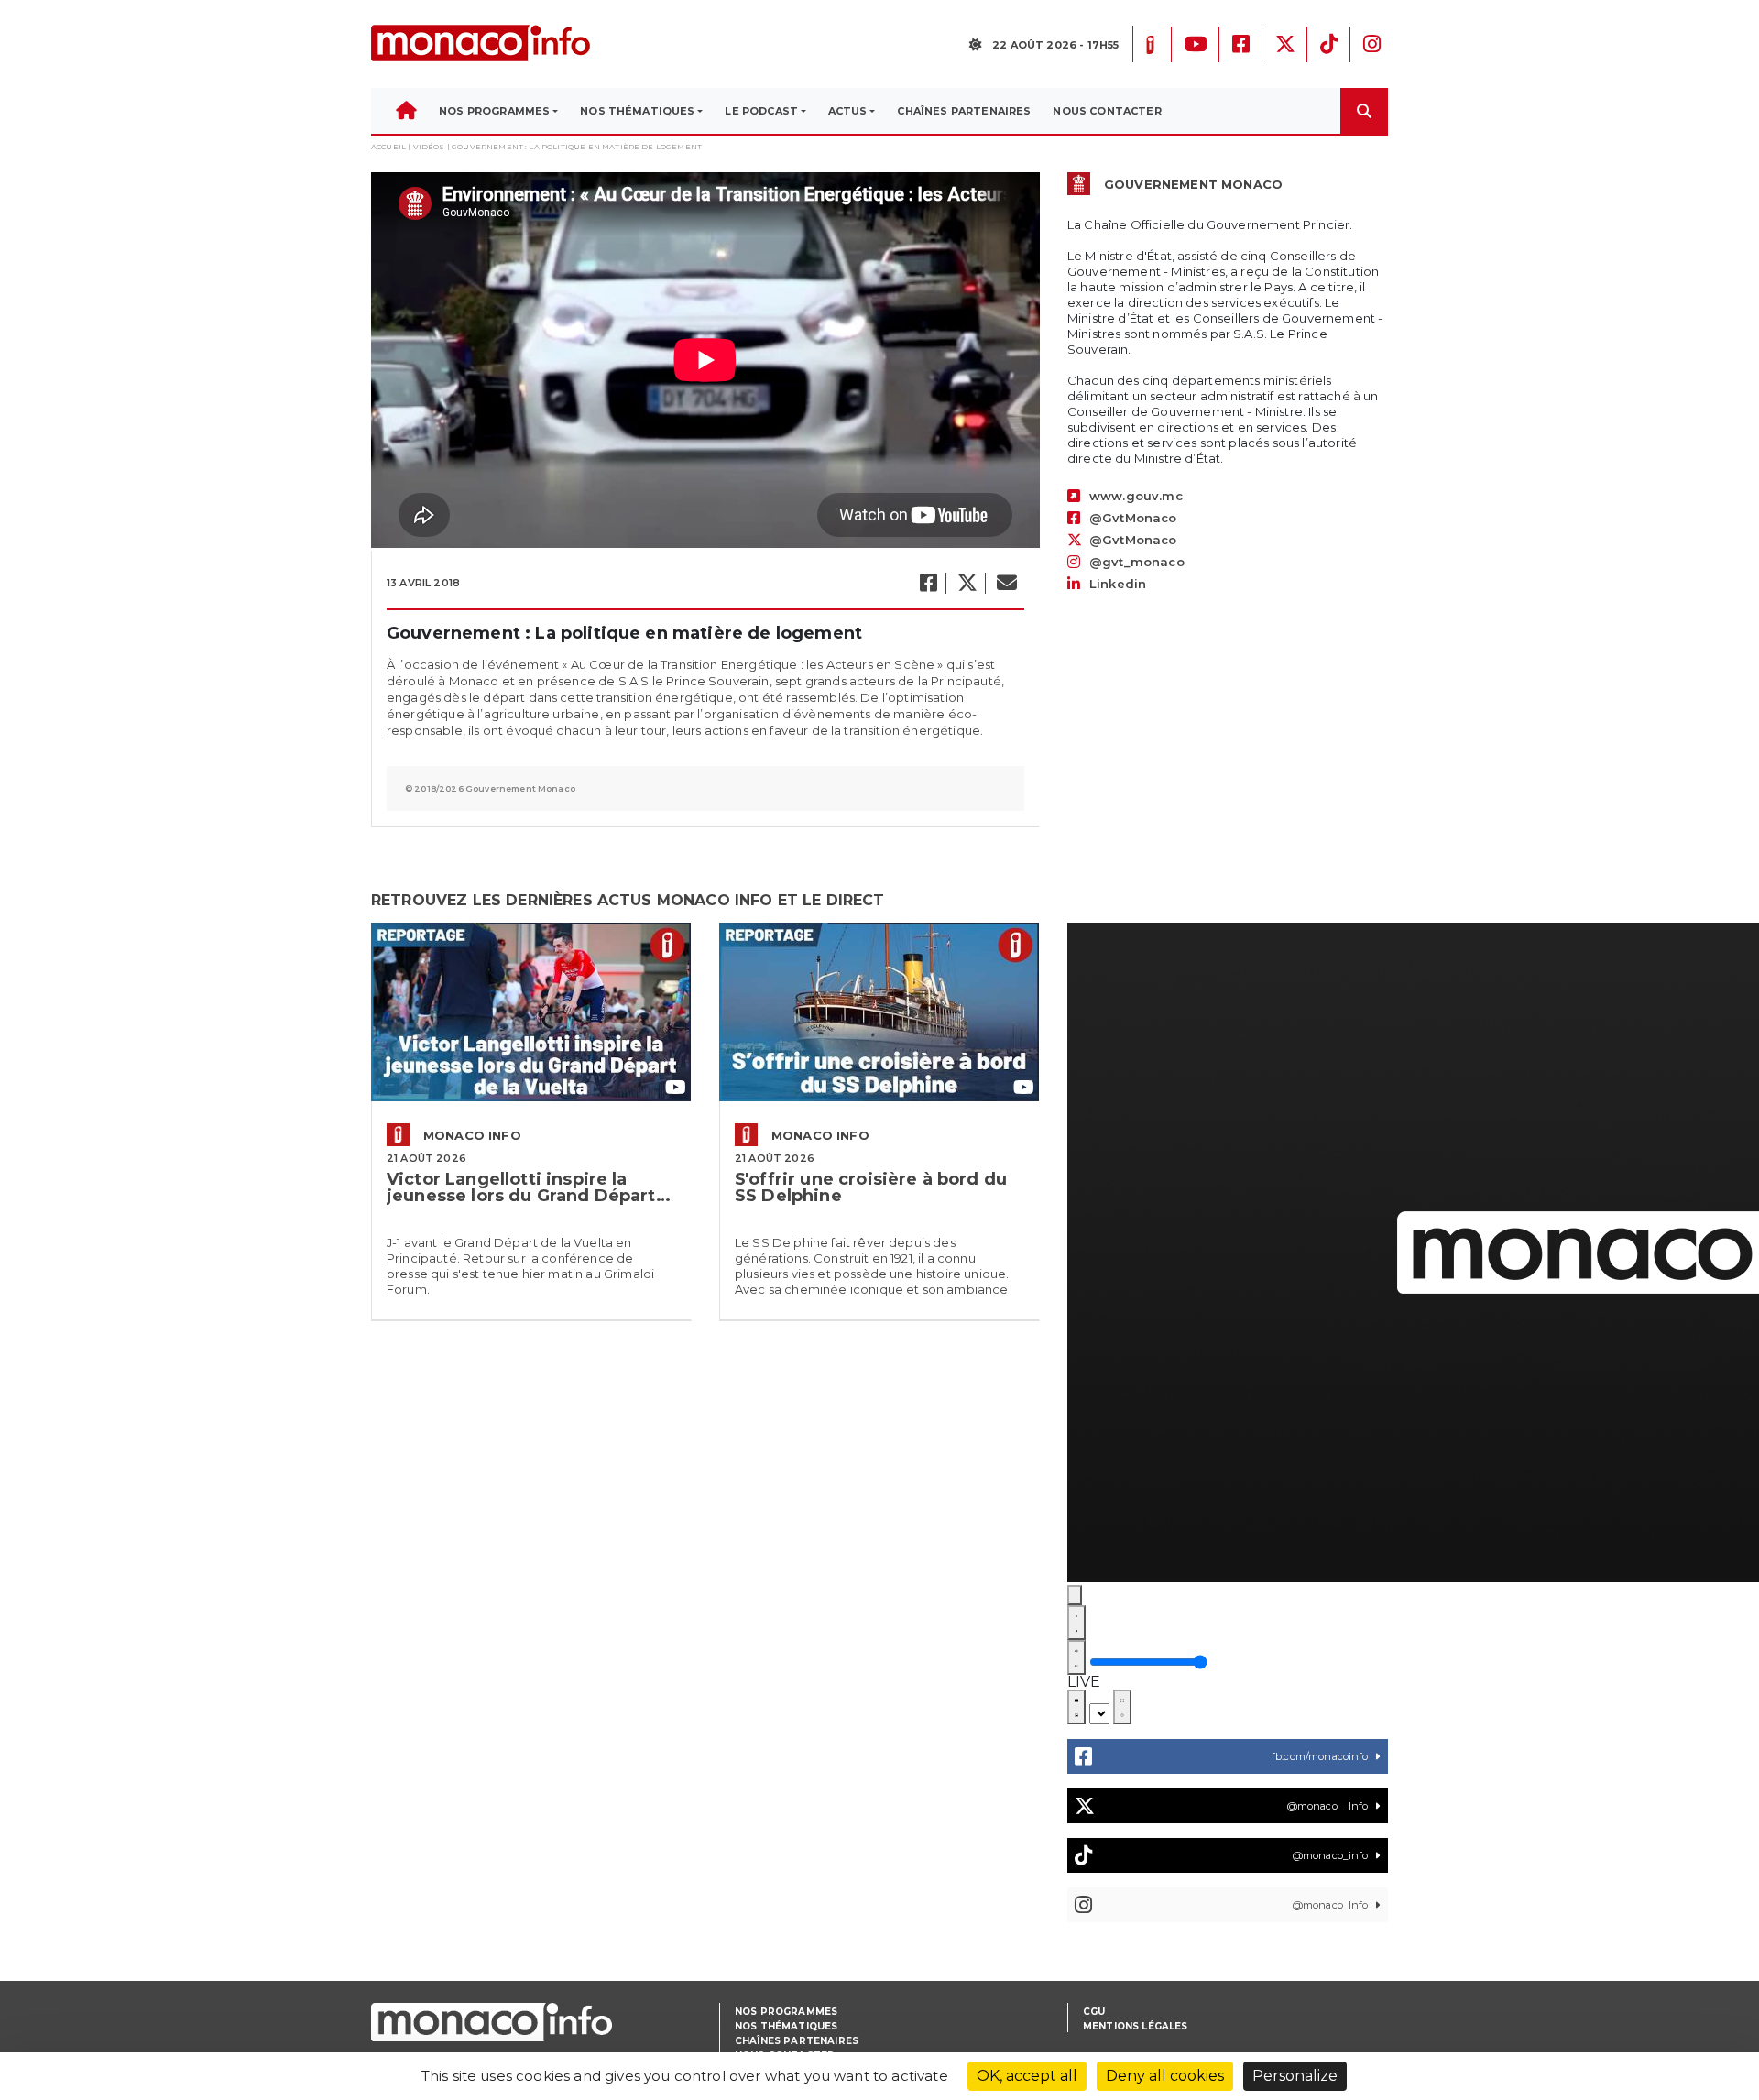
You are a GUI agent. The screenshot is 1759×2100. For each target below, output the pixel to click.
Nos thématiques (786, 2026)
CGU (1094, 2012)
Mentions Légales (1136, 2026)
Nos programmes (786, 2012)
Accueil (388, 147)
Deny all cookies (1165, 2076)
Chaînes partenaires (797, 2041)
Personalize (1295, 2076)
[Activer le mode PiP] (1076, 1707)
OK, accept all (1027, 2076)
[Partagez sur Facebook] (928, 583)
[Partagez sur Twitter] (967, 583)
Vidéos (429, 147)
